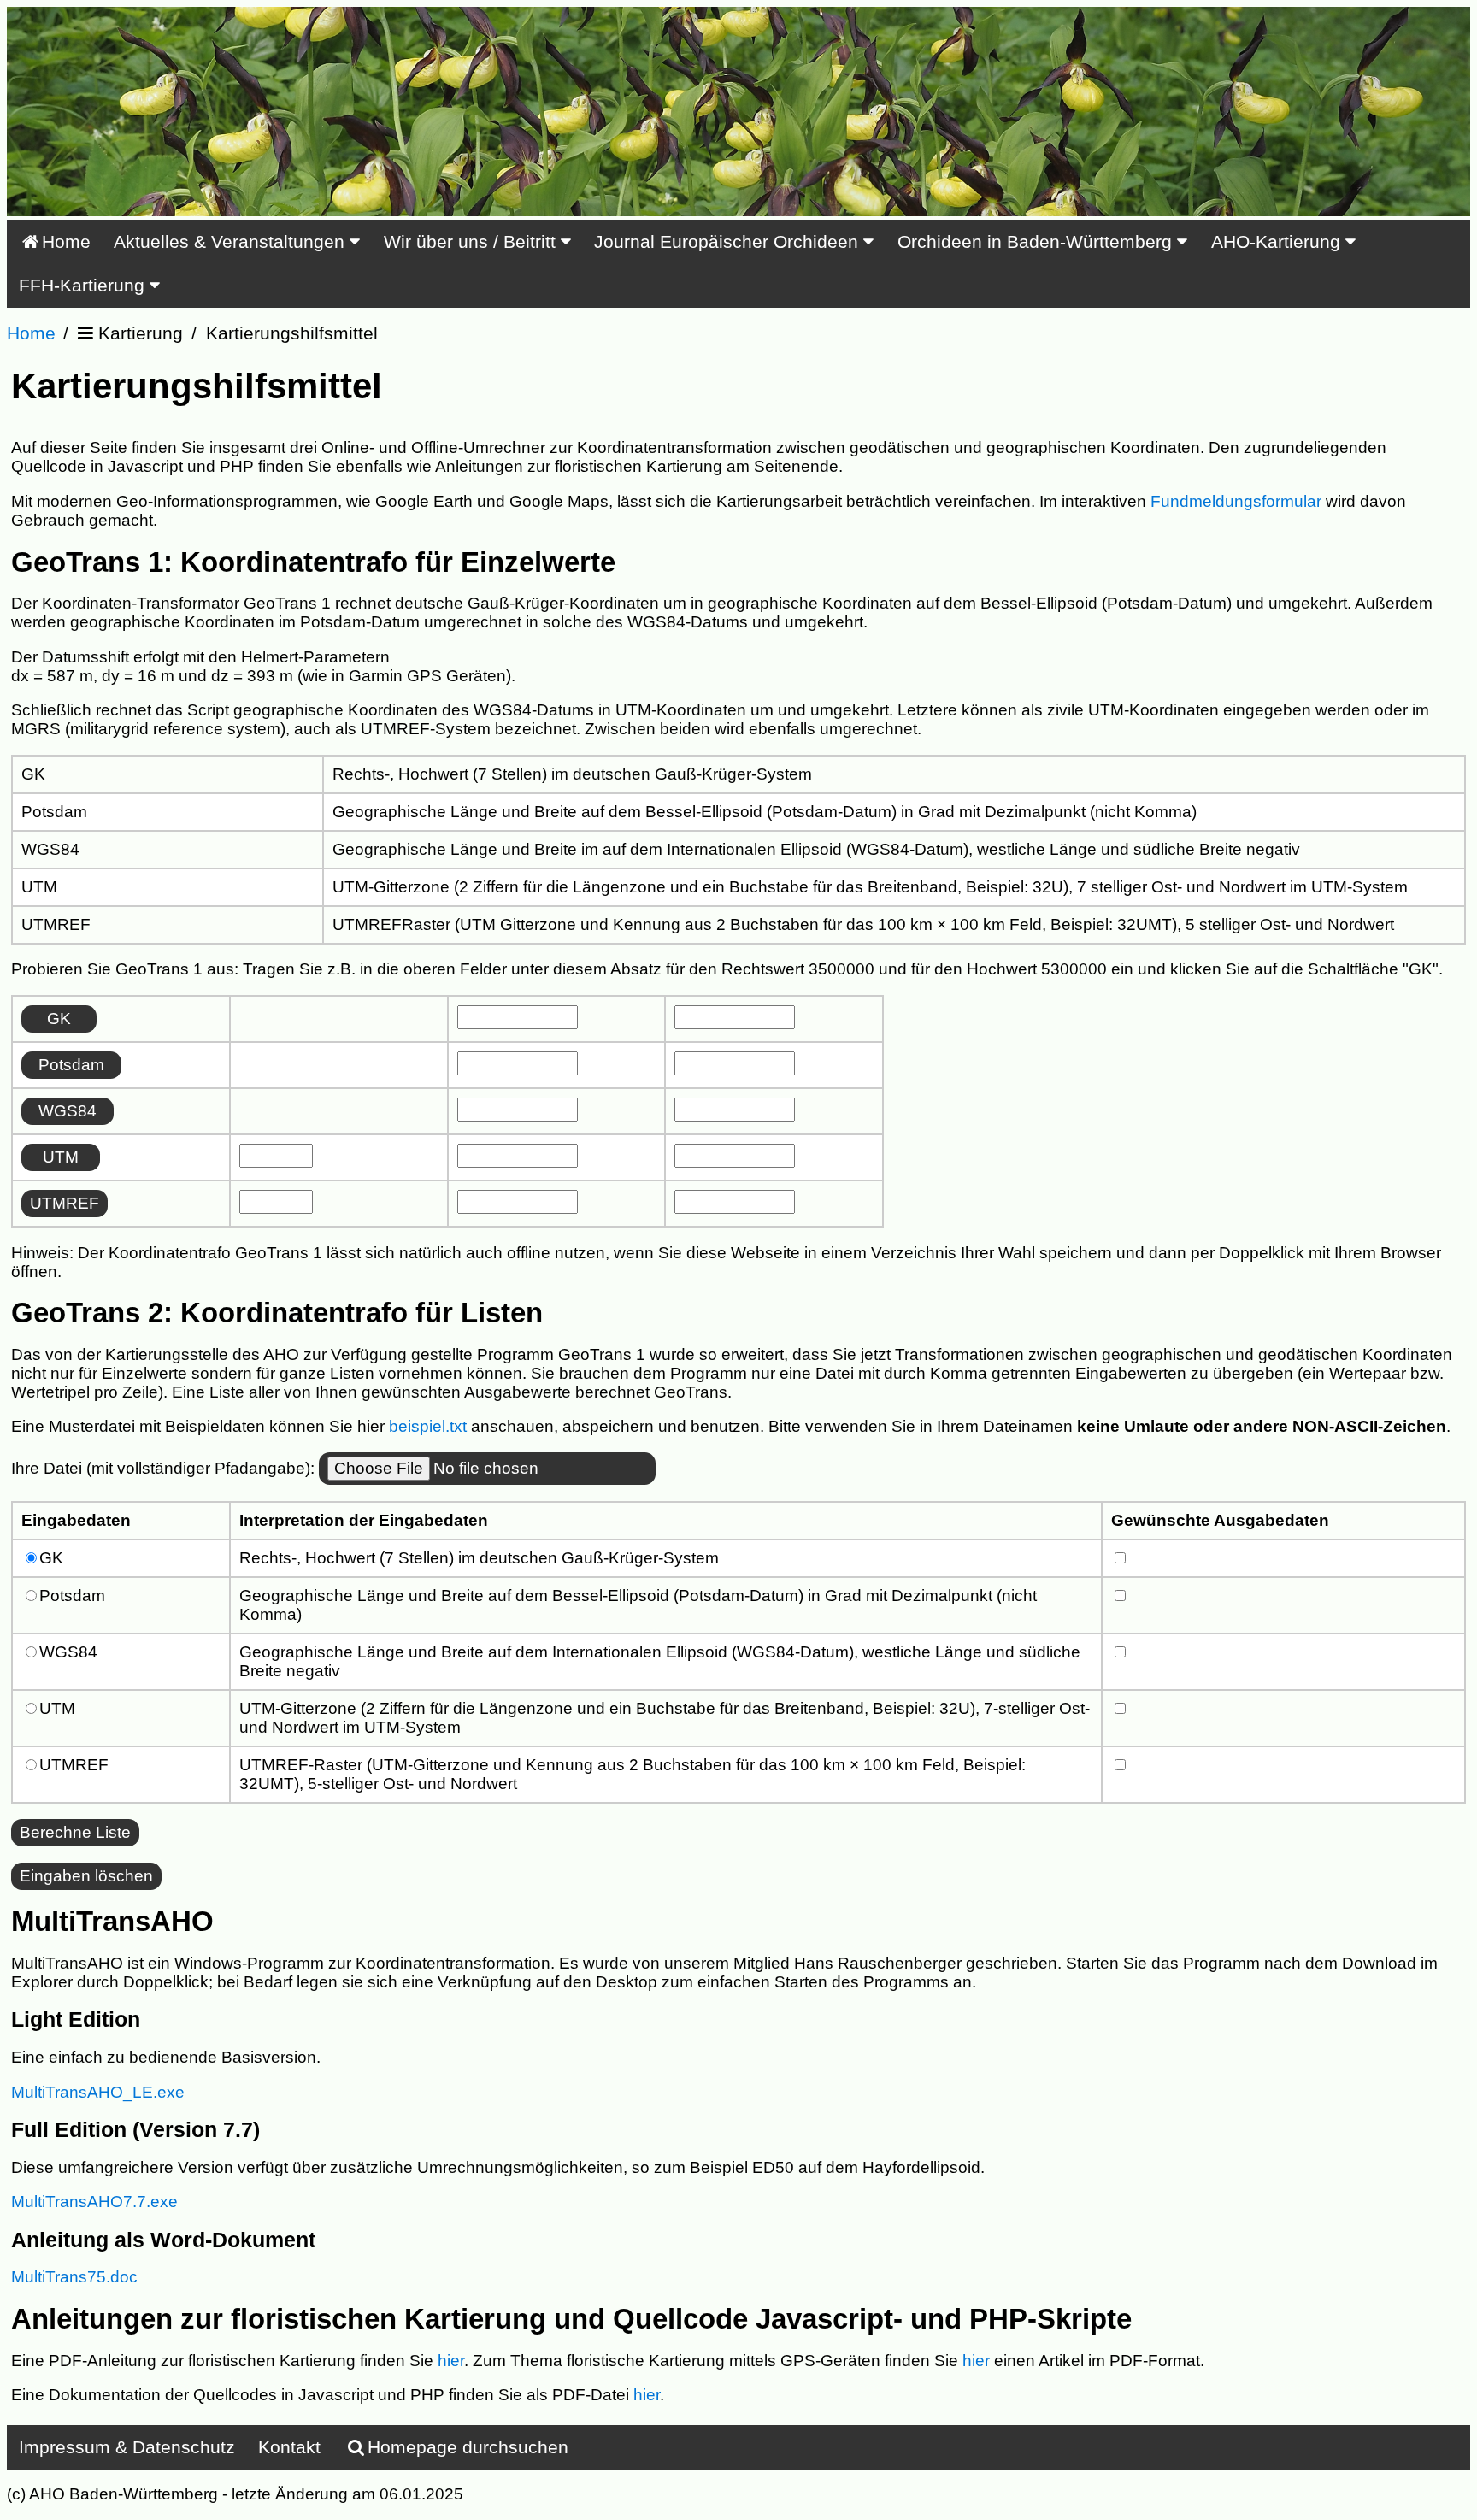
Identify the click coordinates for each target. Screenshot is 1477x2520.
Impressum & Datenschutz (127, 2447)
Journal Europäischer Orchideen (729, 241)
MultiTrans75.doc (74, 2277)
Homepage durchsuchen (468, 2447)
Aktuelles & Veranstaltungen (232, 241)
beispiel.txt (428, 1426)
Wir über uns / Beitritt (472, 241)
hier (451, 2361)
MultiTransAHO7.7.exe (94, 2202)
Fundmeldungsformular (1236, 501)
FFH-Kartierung (84, 285)
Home (66, 241)
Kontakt (289, 2447)
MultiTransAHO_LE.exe (98, 2092)
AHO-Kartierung (1278, 241)
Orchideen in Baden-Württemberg (1037, 241)
